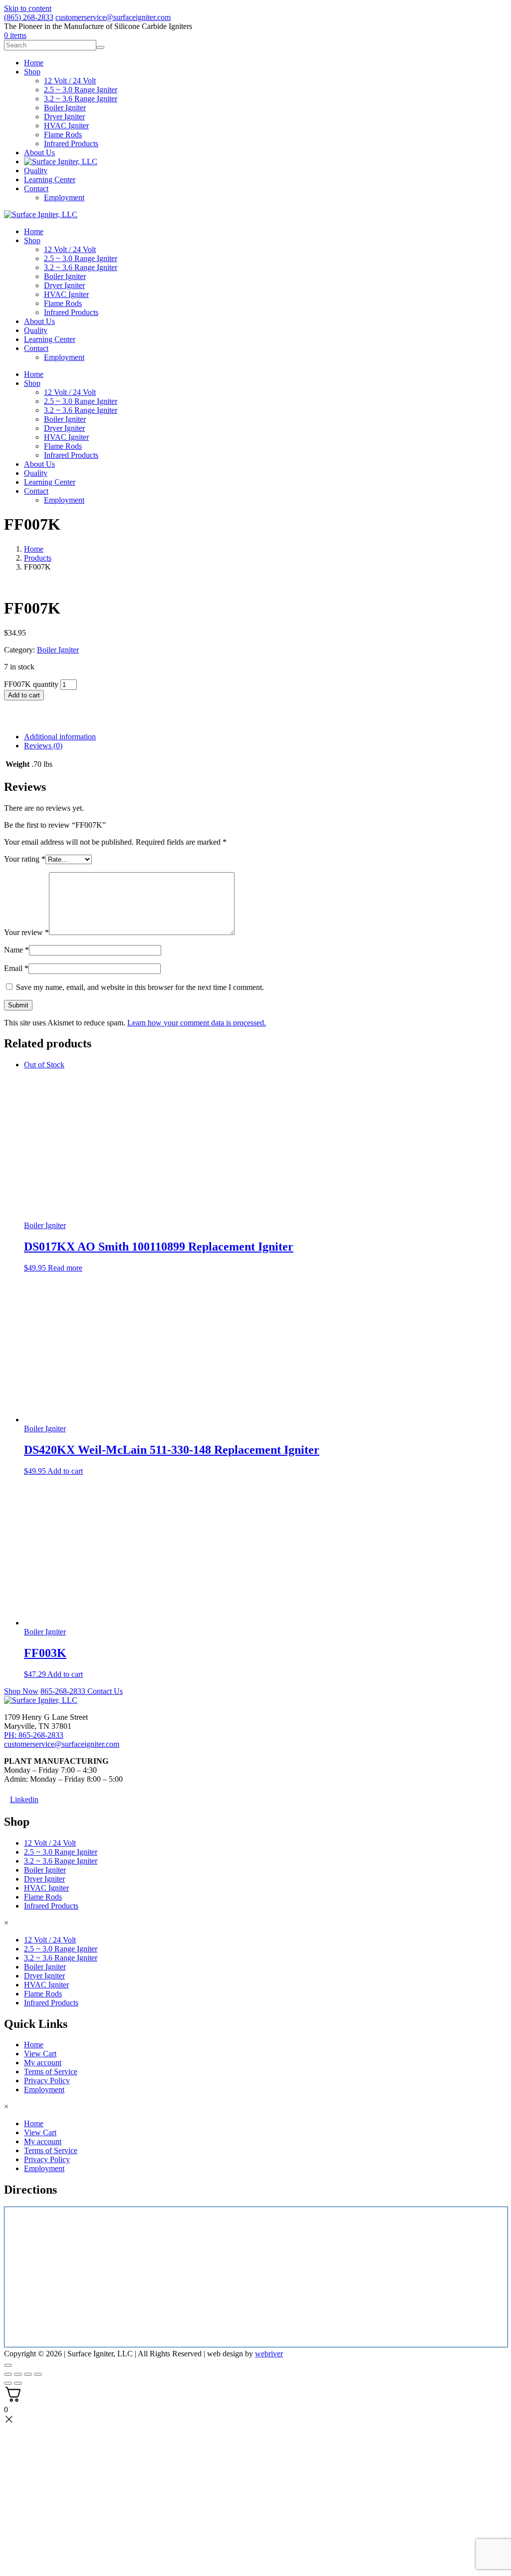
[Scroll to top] (8, 2365)
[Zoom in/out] (8, 2374)
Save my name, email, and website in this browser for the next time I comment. (140, 987)
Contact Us (105, 1691)
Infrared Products (71, 312)
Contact (36, 348)
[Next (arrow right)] (18, 2383)
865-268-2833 (64, 1691)
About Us (39, 321)
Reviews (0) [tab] (43, 746)
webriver (269, 2354)
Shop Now (21, 1691)
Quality (36, 330)
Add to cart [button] (65, 1471)
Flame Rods (63, 303)
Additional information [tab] (60, 737)
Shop (32, 240)
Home (34, 231)
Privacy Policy (47, 2081)
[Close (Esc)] (38, 2374)
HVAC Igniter (66, 294)
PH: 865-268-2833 (34, 1735)
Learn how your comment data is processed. (197, 1023)
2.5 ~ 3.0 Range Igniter (81, 258)
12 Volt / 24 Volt (70, 249)
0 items (15, 35)
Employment (64, 357)
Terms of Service (51, 2072)
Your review (26, 932)
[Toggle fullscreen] (18, 2374)
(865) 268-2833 (29, 17)
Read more (65, 1268)
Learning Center (50, 339)
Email (16, 968)
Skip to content (28, 8)
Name (16, 950)
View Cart (40, 2054)
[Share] (28, 2374)
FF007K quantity (31, 684)
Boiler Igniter (65, 276)
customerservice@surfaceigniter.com (113, 17)
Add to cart (24, 695)
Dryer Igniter (64, 285)
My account (43, 2063)
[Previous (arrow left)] (8, 2383)
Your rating (25, 859)
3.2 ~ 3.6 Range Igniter (81, 267)
